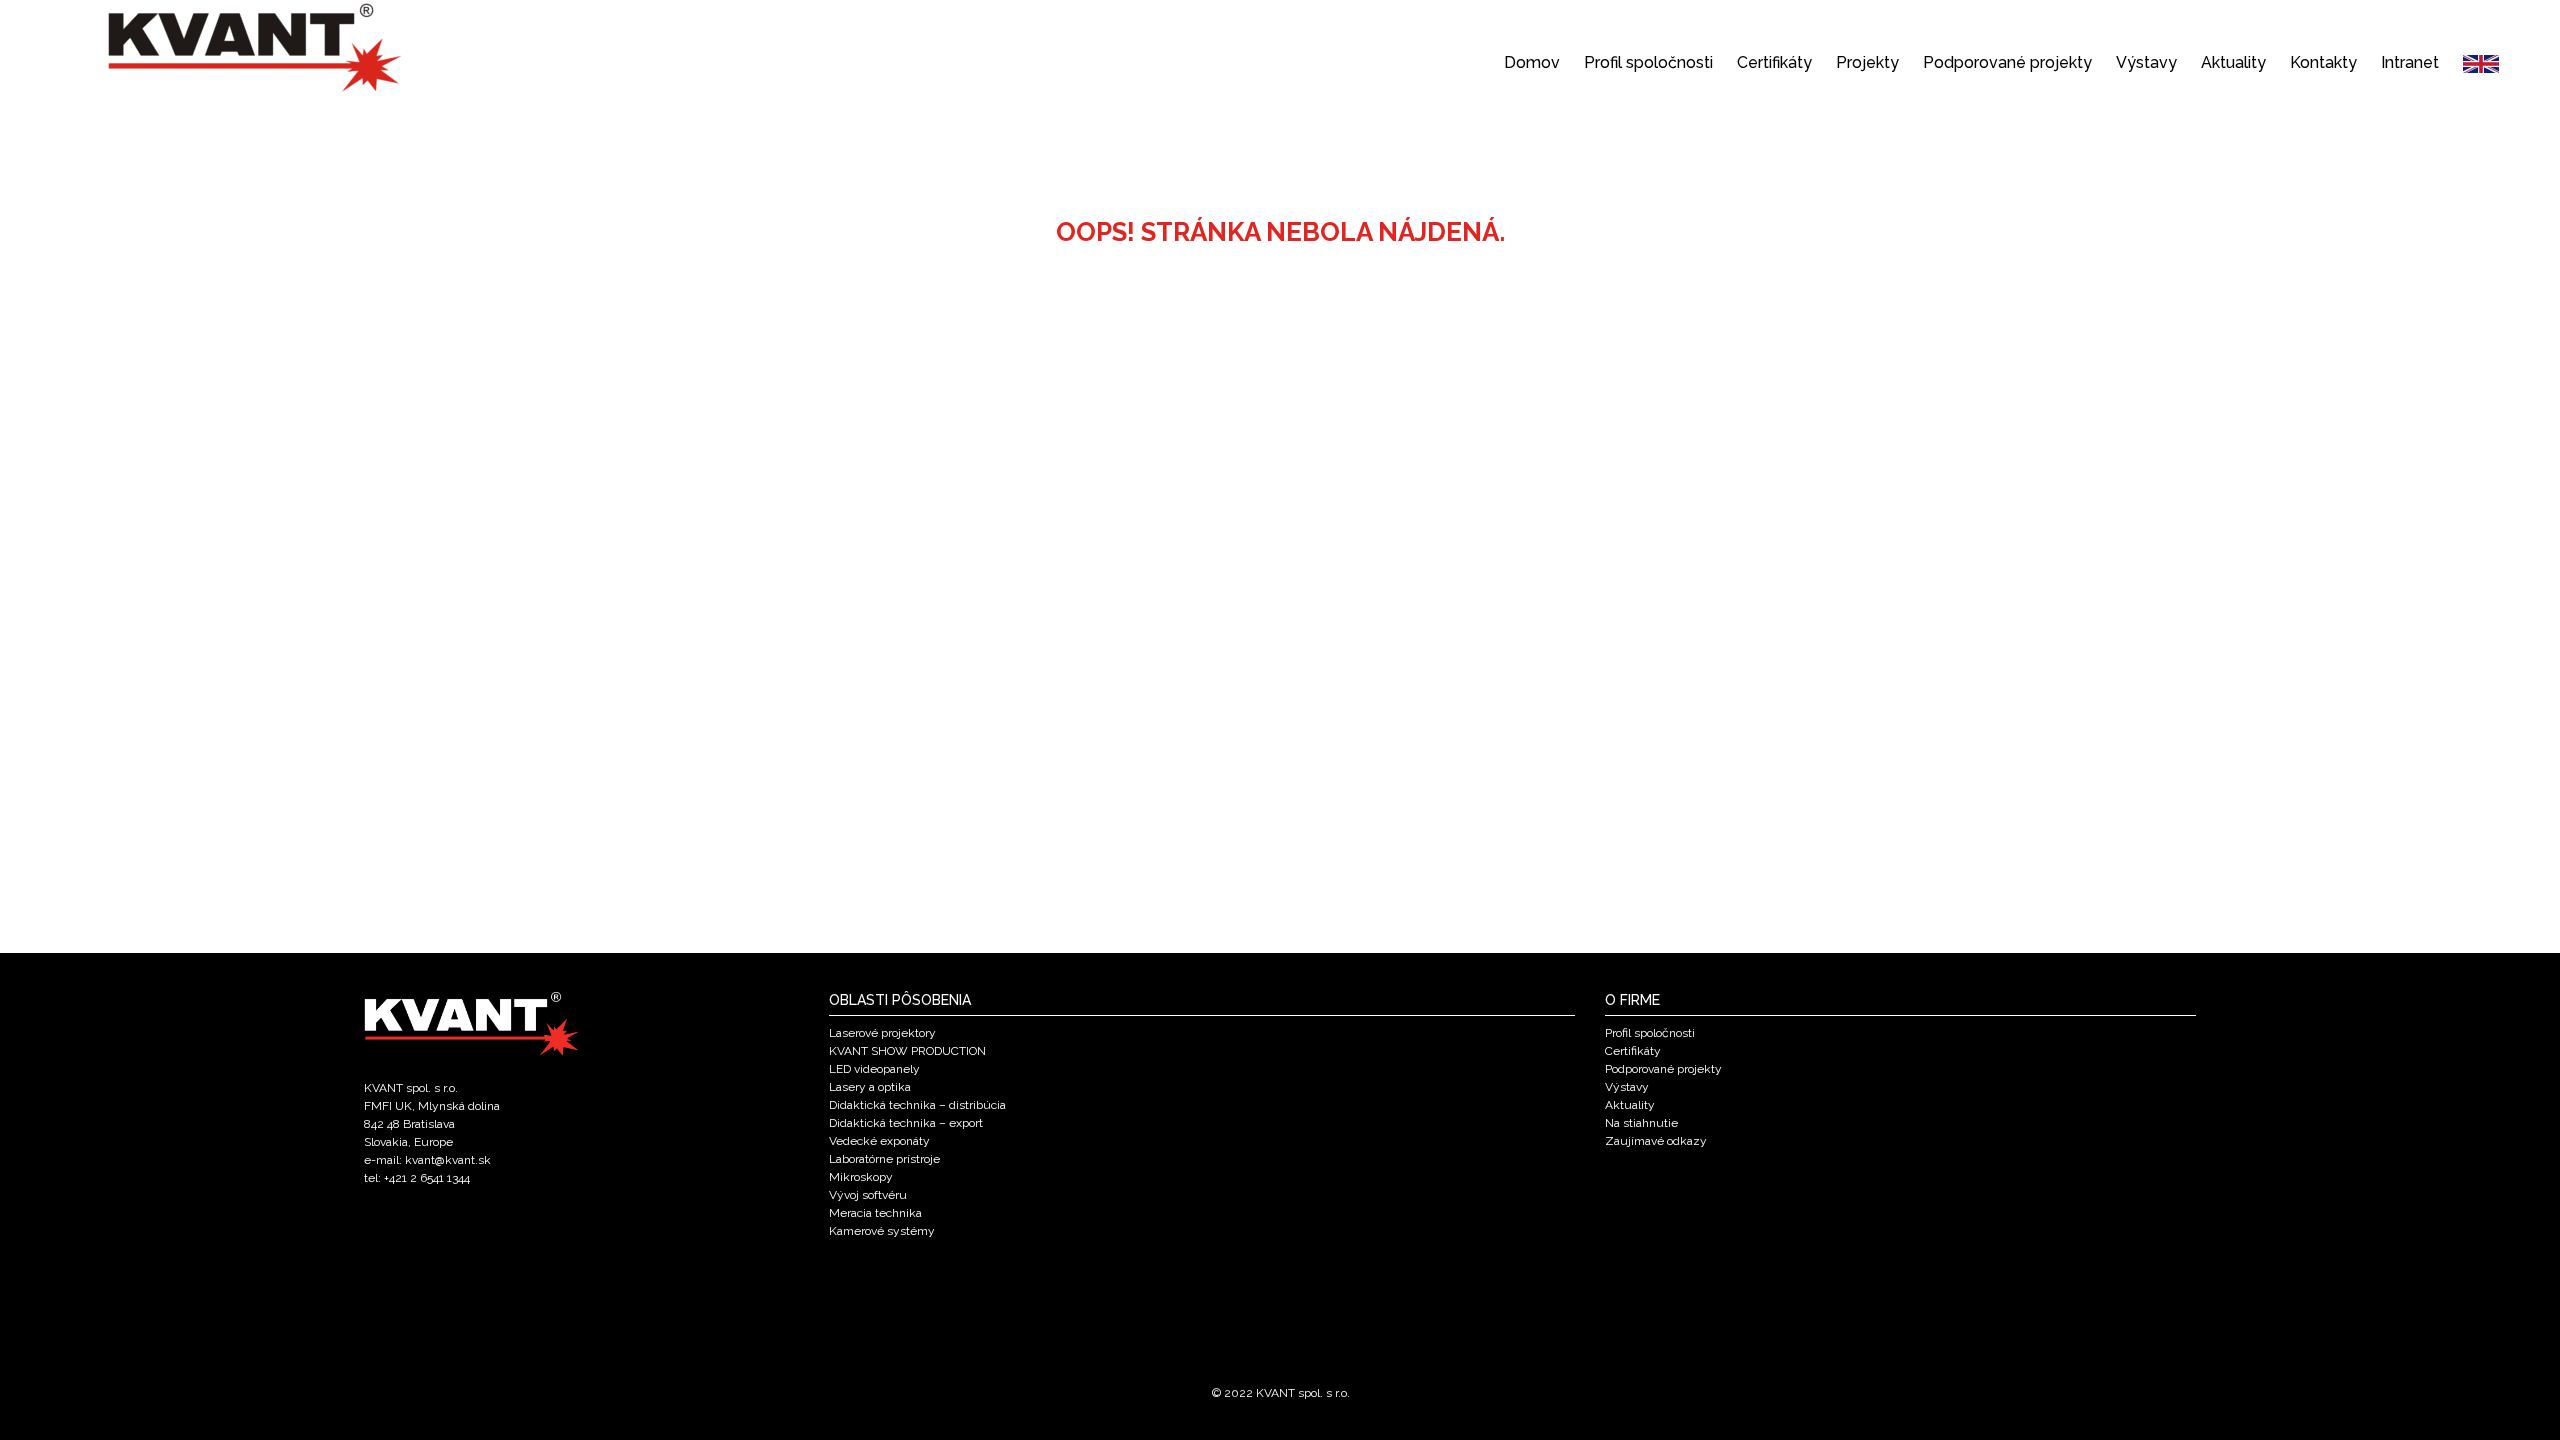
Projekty (1867, 62)
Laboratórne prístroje (884, 1159)
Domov (1532, 62)
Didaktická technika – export (906, 1123)
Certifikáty (1774, 62)
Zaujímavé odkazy (1656, 1141)
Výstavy (2146, 62)
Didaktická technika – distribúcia (917, 1105)
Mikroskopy (861, 1177)
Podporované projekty (2007, 62)
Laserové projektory (882, 1033)
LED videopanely (874, 1069)
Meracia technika (875, 1213)
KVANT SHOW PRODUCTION (907, 1051)
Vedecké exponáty (879, 1141)
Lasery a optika (870, 1087)
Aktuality (2233, 62)
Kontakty (2323, 62)
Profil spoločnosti (1648, 62)
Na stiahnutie (1641, 1123)
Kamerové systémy (882, 1231)
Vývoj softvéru (868, 1195)
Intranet (2410, 62)
